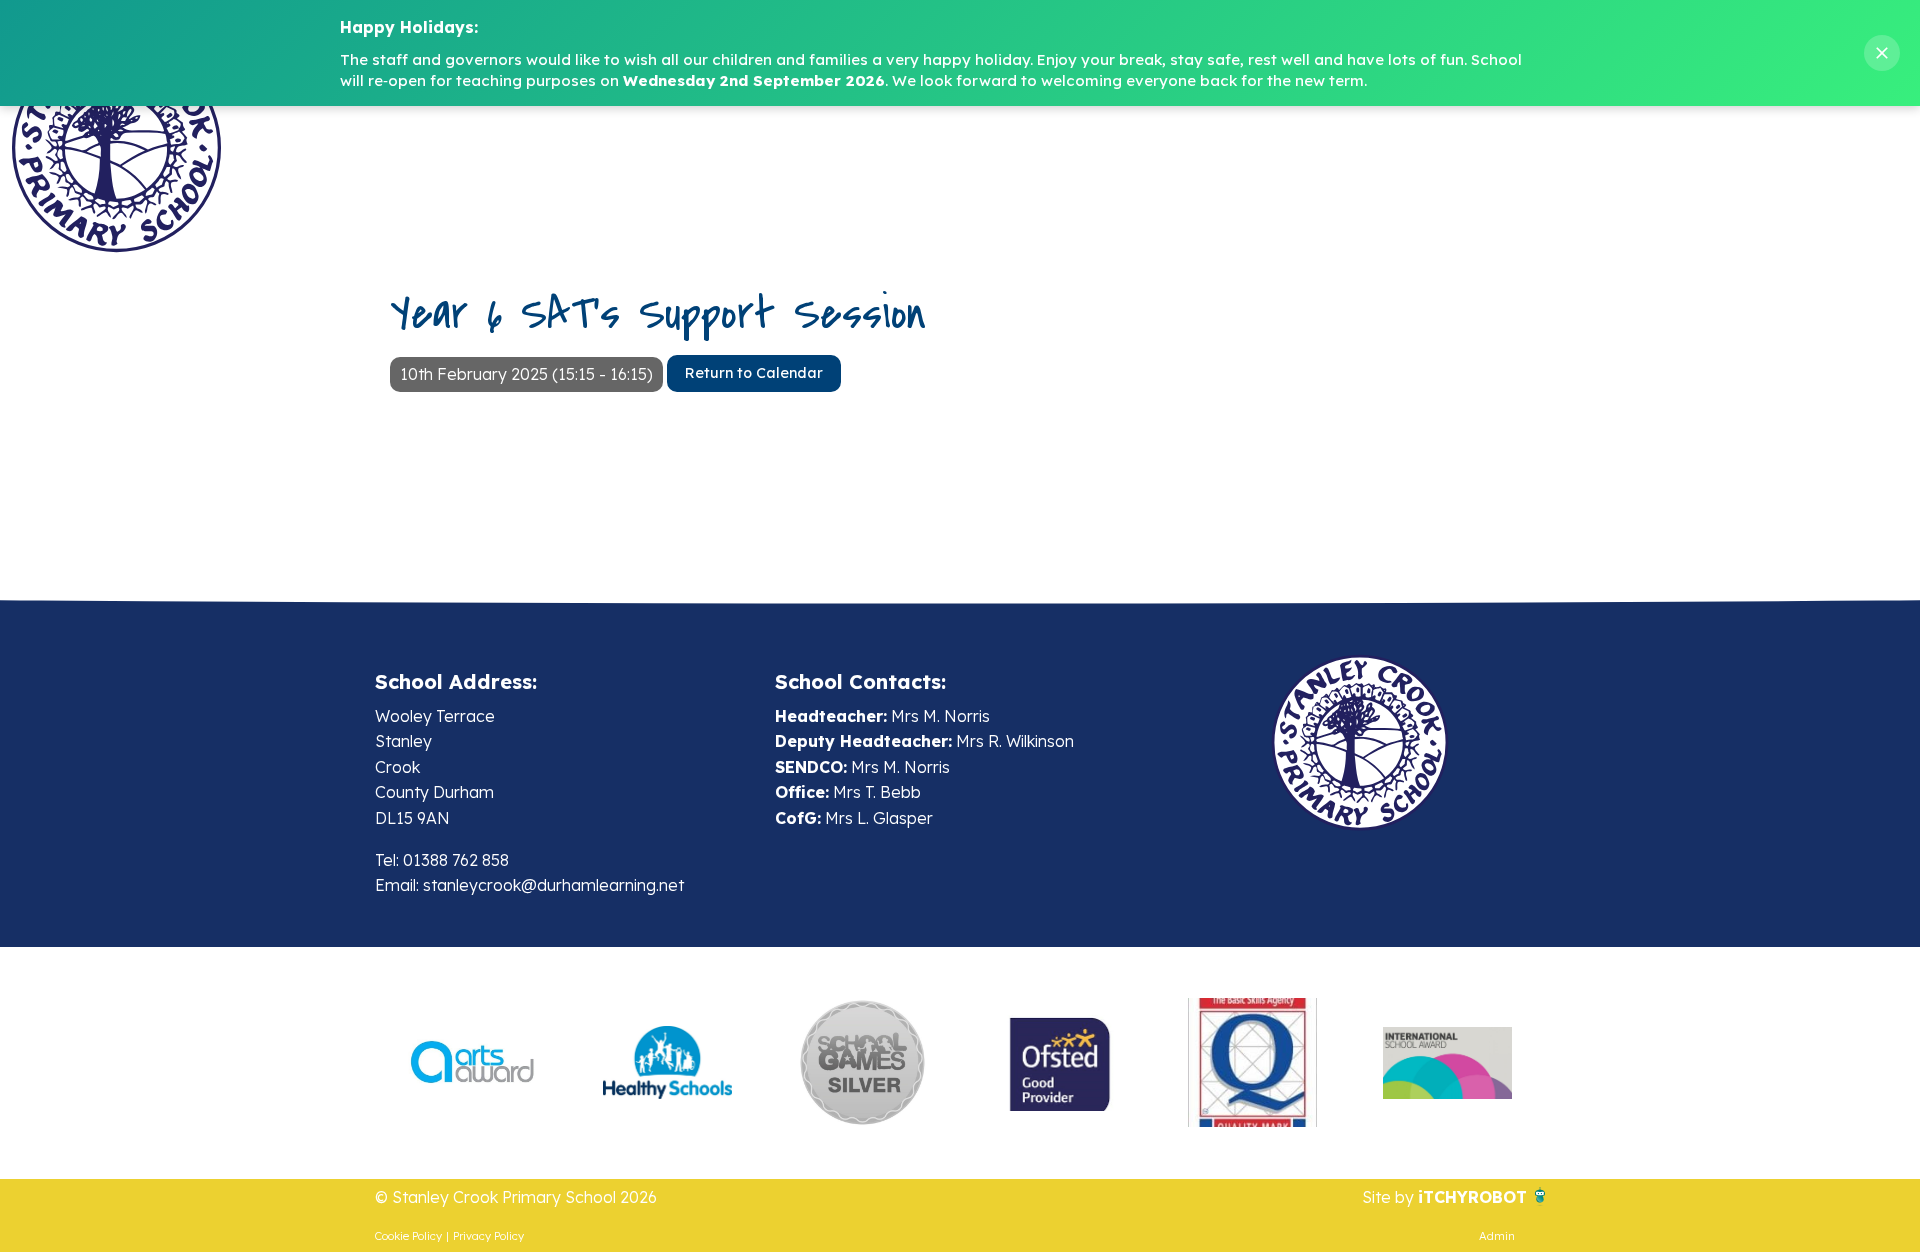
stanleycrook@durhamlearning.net (553, 885)
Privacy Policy (488, 1236)
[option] (472, 1063)
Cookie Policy (408, 1236)
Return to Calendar (754, 373)
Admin (1497, 1236)
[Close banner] (1882, 53)
